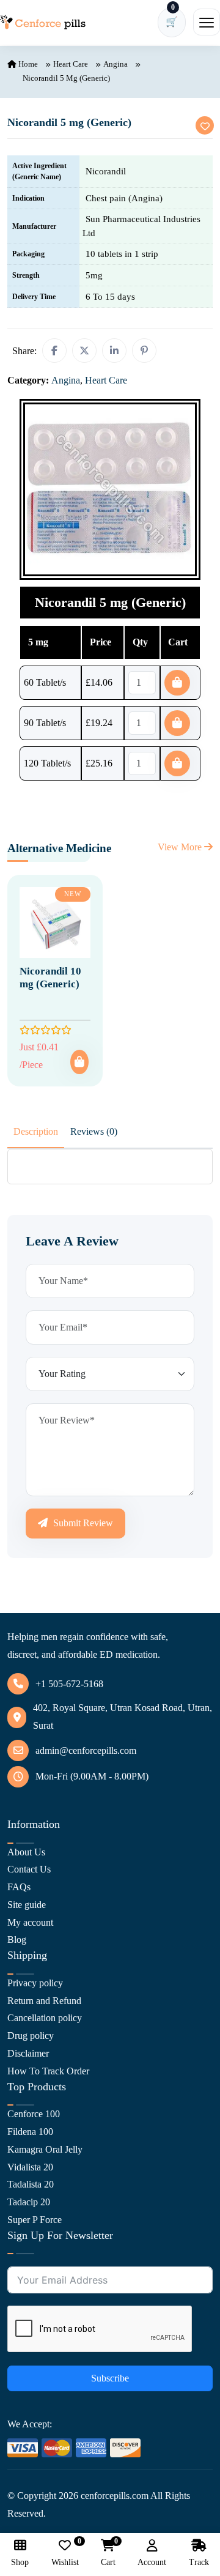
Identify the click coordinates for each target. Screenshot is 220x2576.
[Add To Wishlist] (205, 125)
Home (27, 64)
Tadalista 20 (31, 2184)
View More (181, 847)
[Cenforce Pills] (43, 22)
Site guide (27, 1905)
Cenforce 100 (34, 2114)
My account (30, 1922)
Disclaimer (28, 2053)
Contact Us (29, 1869)
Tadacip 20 (29, 2202)
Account (152, 2562)
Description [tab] (36, 1131)
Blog (17, 1939)
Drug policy (31, 2036)
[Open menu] (207, 22)
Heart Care (71, 64)
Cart (108, 2553)
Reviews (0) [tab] (94, 1131)
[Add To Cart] (79, 1062)
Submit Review (82, 1523)
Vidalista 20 (30, 2167)
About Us (26, 1852)
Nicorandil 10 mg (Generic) (50, 977)
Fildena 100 (30, 2132)
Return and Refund (44, 2001)
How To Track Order (48, 2071)
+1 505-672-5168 (69, 1684)
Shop (20, 2562)
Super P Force (35, 2220)
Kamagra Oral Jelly (45, 2149)
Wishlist (65, 2553)
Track (199, 2562)
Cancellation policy (45, 2018)
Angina (116, 64)
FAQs (19, 1887)
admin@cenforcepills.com (86, 1750)
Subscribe (110, 2378)
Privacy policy (35, 1983)
